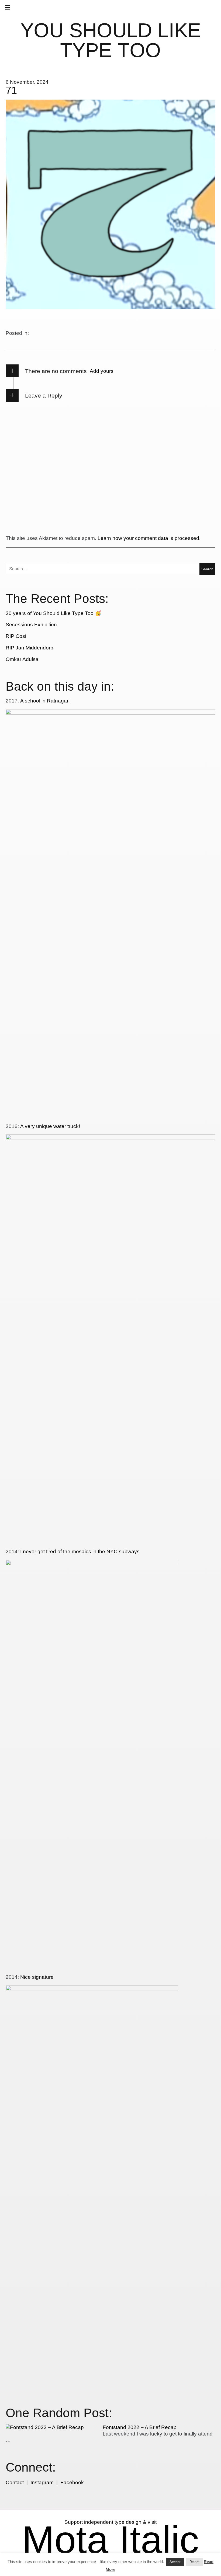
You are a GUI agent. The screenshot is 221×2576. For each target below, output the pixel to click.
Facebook (72, 2482)
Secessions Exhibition (31, 625)
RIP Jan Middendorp (30, 648)
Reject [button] (194, 2562)
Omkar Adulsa (22, 659)
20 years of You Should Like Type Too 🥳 (53, 613)
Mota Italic (110, 2540)
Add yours (102, 371)
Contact (15, 2482)
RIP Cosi (16, 636)
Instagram (42, 2482)
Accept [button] (175, 2562)
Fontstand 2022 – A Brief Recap (140, 2427)
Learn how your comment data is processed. (149, 538)
